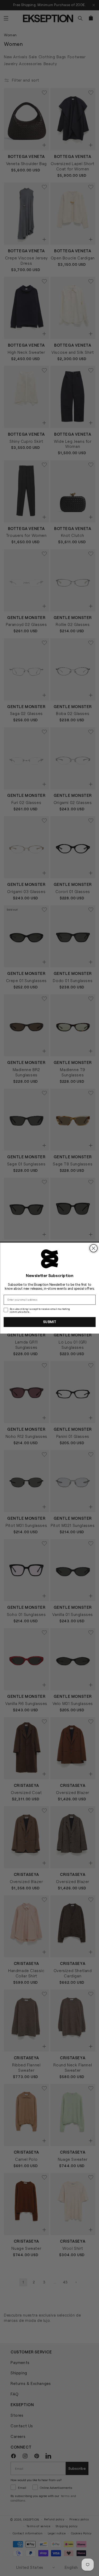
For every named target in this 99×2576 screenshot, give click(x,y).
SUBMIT (50, 1322)
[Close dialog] (93, 1248)
